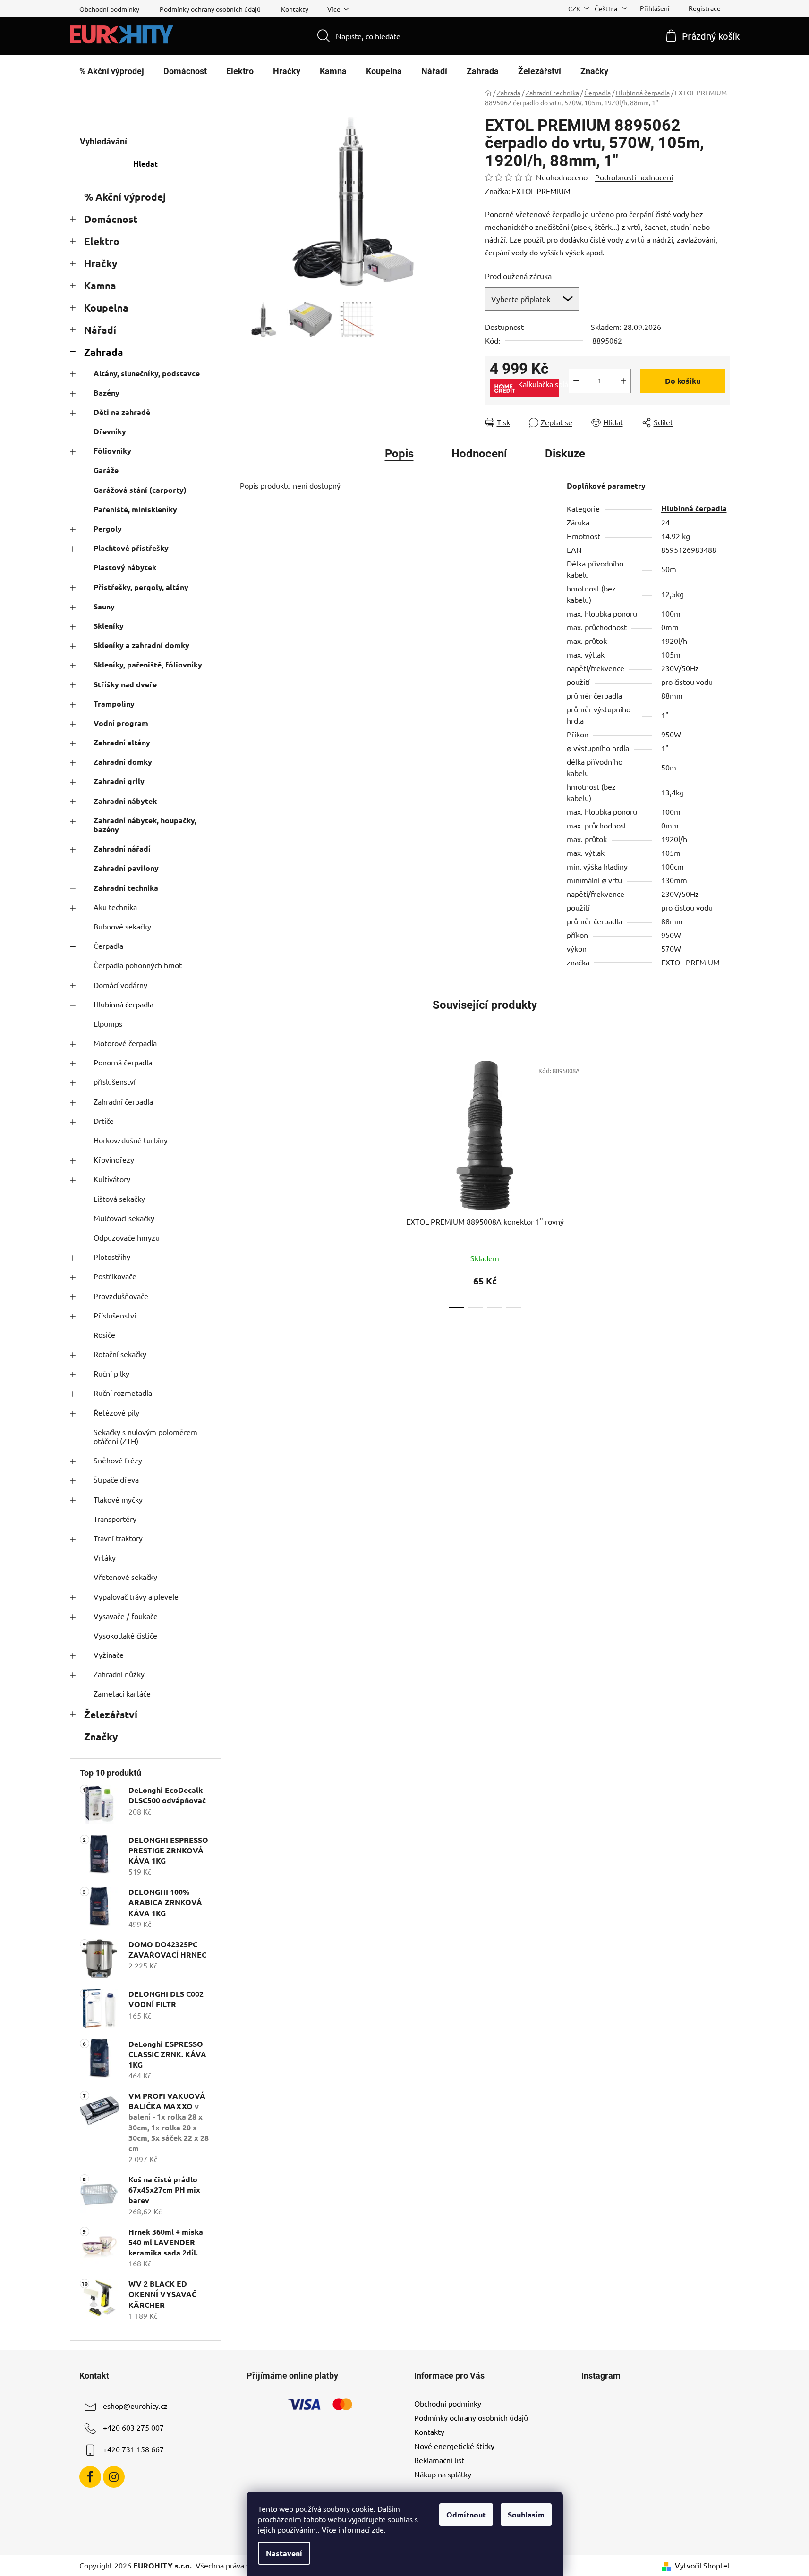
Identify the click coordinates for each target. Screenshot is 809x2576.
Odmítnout (466, 2514)
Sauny (104, 606)
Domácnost (111, 219)
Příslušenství (115, 1315)
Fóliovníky (112, 451)
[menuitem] (112, 71)
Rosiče (104, 1334)
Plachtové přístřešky (131, 548)
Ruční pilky (111, 1373)
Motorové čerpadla (125, 1043)
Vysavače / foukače (126, 1616)
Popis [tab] (399, 454)
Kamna (100, 285)
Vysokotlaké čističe (125, 1635)
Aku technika (115, 907)
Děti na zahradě (122, 412)
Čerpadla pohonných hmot (138, 965)
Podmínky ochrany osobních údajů (210, 9)
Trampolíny (114, 704)
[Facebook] (90, 2477)
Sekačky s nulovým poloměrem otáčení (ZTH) (145, 1436)
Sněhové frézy (118, 1460)
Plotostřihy (112, 1257)
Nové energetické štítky (454, 2446)
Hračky (101, 263)
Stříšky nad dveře (125, 684)
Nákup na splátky (443, 2474)
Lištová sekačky (119, 1199)
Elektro (102, 241)
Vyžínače (109, 1655)
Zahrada (104, 352)
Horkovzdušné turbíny (131, 1140)
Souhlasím (526, 2514)
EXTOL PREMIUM (541, 191)
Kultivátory (112, 1179)
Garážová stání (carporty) (140, 490)
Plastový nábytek (125, 567)
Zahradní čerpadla (123, 1101)
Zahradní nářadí (122, 849)
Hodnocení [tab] (479, 454)
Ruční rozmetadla (123, 1393)
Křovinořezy (114, 1159)
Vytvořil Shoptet (703, 2565)
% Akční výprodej (125, 197)
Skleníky (109, 626)
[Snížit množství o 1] (576, 381)
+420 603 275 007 (133, 2427)
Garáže (106, 470)
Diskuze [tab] (565, 454)
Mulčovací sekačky (124, 1218)
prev (370, 1182)
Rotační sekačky (120, 1354)
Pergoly (108, 528)
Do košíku (683, 381)
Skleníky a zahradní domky (141, 645)
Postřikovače (115, 1276)
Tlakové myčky (118, 1499)
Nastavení (284, 2553)
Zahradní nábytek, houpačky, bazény (145, 825)
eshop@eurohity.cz (135, 2406)
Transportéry (115, 1519)
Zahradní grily (119, 781)
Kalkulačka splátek (539, 384)
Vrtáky (105, 1557)
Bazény (106, 393)
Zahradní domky (123, 762)
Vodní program (121, 723)
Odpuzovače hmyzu (127, 1237)
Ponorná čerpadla (123, 1062)
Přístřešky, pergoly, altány (141, 587)
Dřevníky (110, 431)
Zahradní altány (122, 742)
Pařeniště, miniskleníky (135, 509)
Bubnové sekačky (122, 926)
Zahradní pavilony (126, 868)
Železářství (111, 1714)
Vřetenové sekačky (125, 1577)
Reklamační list (439, 2460)
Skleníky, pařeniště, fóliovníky (148, 664)
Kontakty (295, 9)
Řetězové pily (116, 1412)
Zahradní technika (126, 888)
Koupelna (106, 308)
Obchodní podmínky (109, 9)
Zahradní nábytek (125, 801)
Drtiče (104, 1121)
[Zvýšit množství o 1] (623, 381)
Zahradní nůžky (119, 1674)
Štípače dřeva (116, 1479)
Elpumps (108, 1023)
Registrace (705, 8)
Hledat (145, 164)
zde (378, 2529)
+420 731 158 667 (133, 2449)
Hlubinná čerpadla (123, 1004)
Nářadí (100, 330)
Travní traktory (118, 1538)
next (600, 1182)
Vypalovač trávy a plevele (136, 1596)
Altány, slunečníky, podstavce (147, 373)
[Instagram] (114, 2477)
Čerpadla (108, 946)
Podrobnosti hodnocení (634, 177)
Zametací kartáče (122, 1693)
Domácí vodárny (120, 985)
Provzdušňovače (121, 1296)
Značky (101, 1736)
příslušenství (115, 1081)
